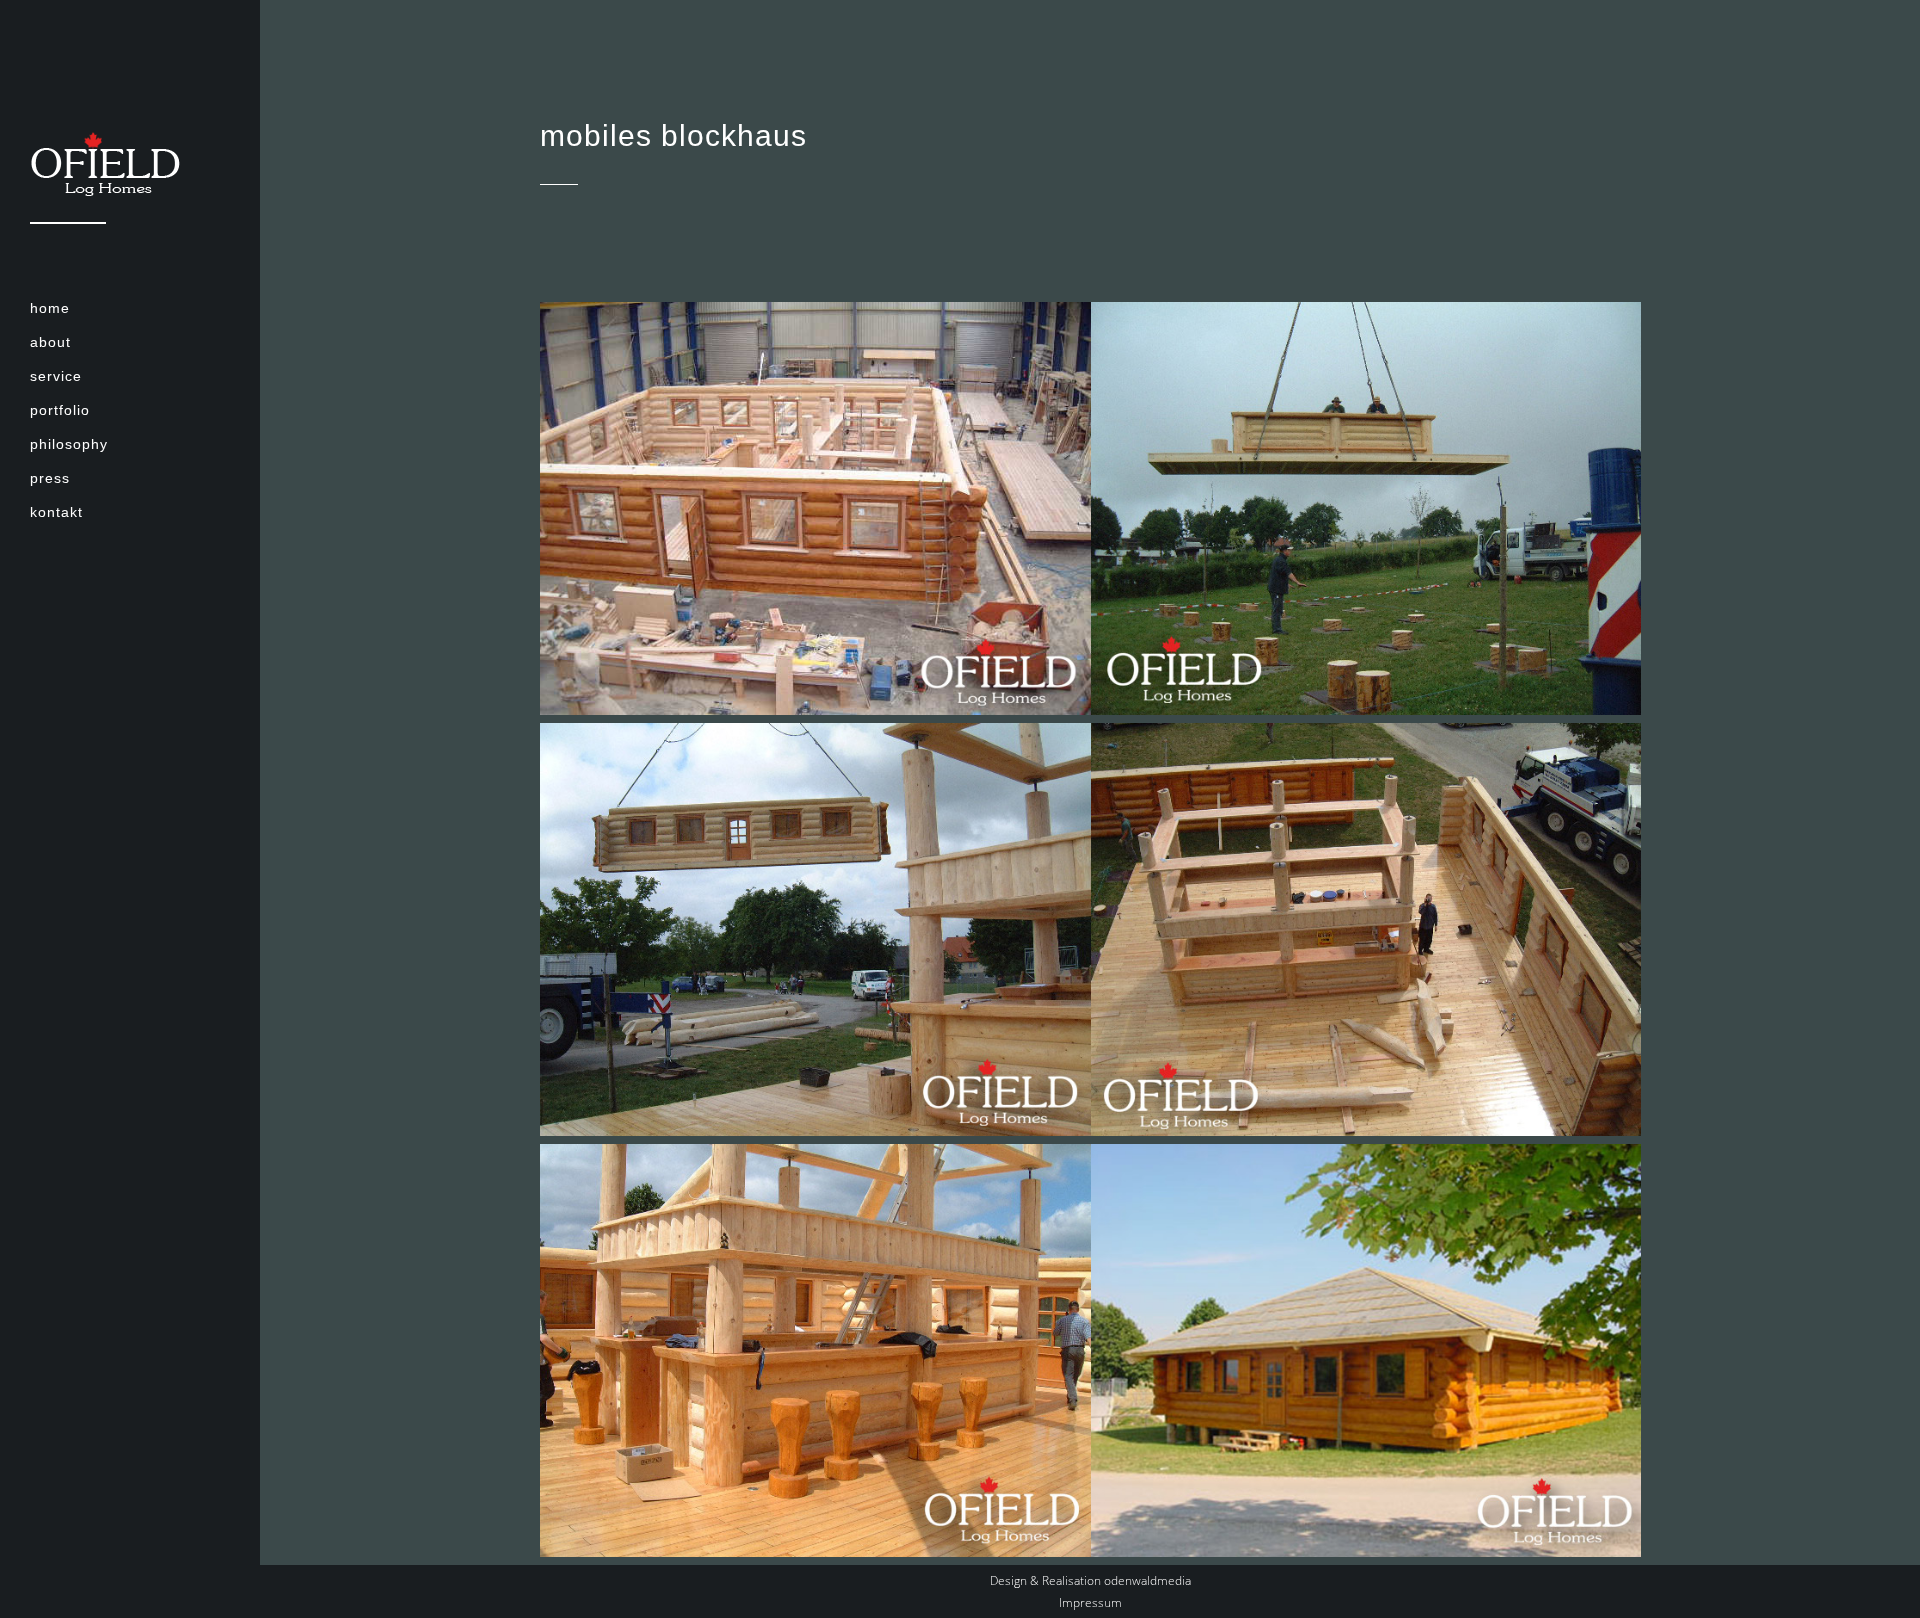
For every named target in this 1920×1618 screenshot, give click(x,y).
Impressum (1090, 1602)
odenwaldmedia (1147, 1580)
